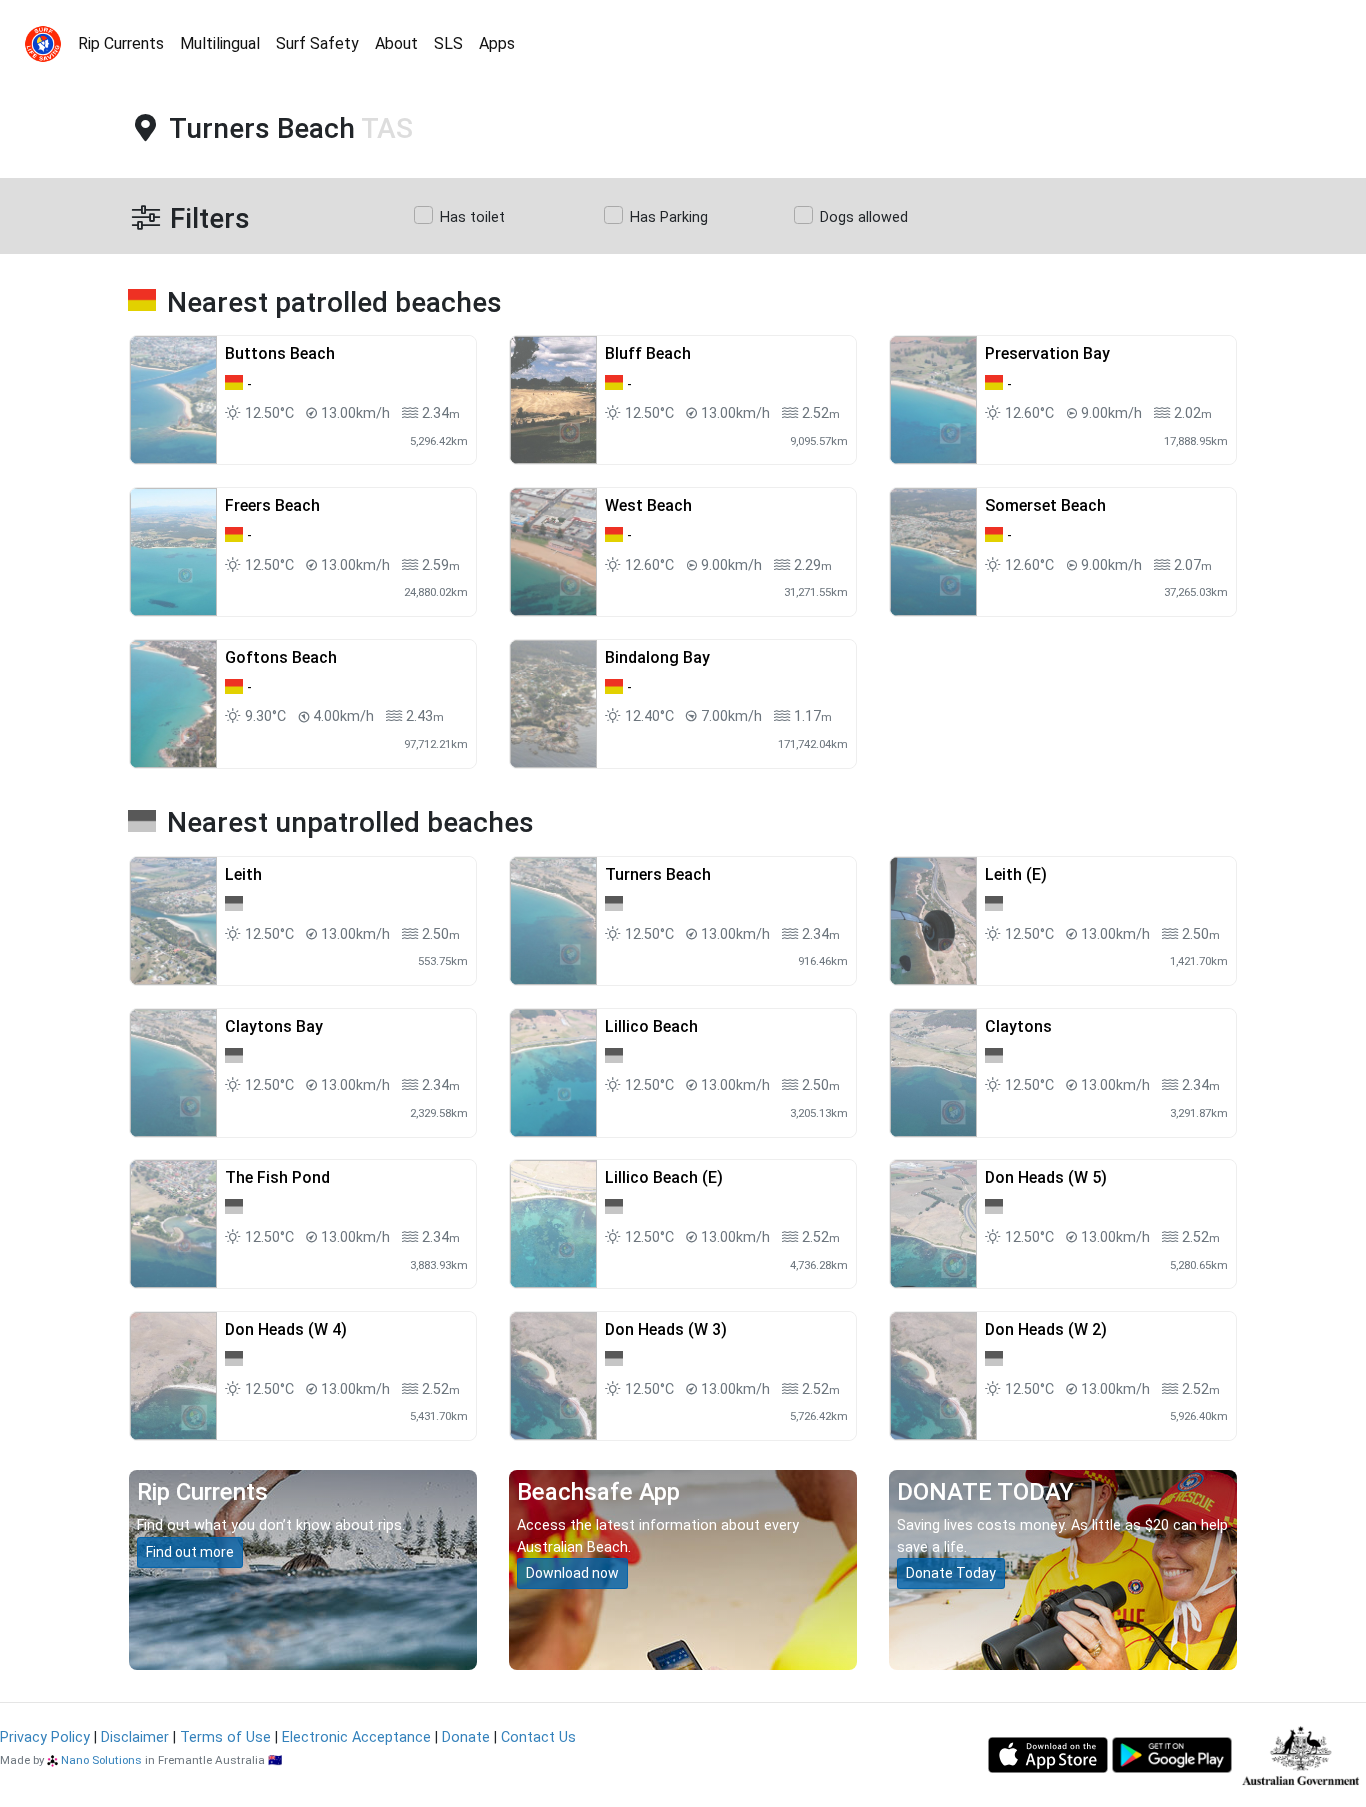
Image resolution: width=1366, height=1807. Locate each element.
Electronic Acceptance (356, 1737)
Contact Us (538, 1737)
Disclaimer (135, 1737)
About (396, 43)
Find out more (190, 1552)
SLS (448, 43)
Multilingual (220, 43)
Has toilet (472, 217)
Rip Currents (121, 43)
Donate (466, 1737)
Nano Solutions (101, 1760)
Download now (572, 1573)
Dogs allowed (864, 217)
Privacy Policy (45, 1737)
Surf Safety (317, 43)
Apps (497, 43)
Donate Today (951, 1573)
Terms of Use (225, 1737)
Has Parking (669, 217)
